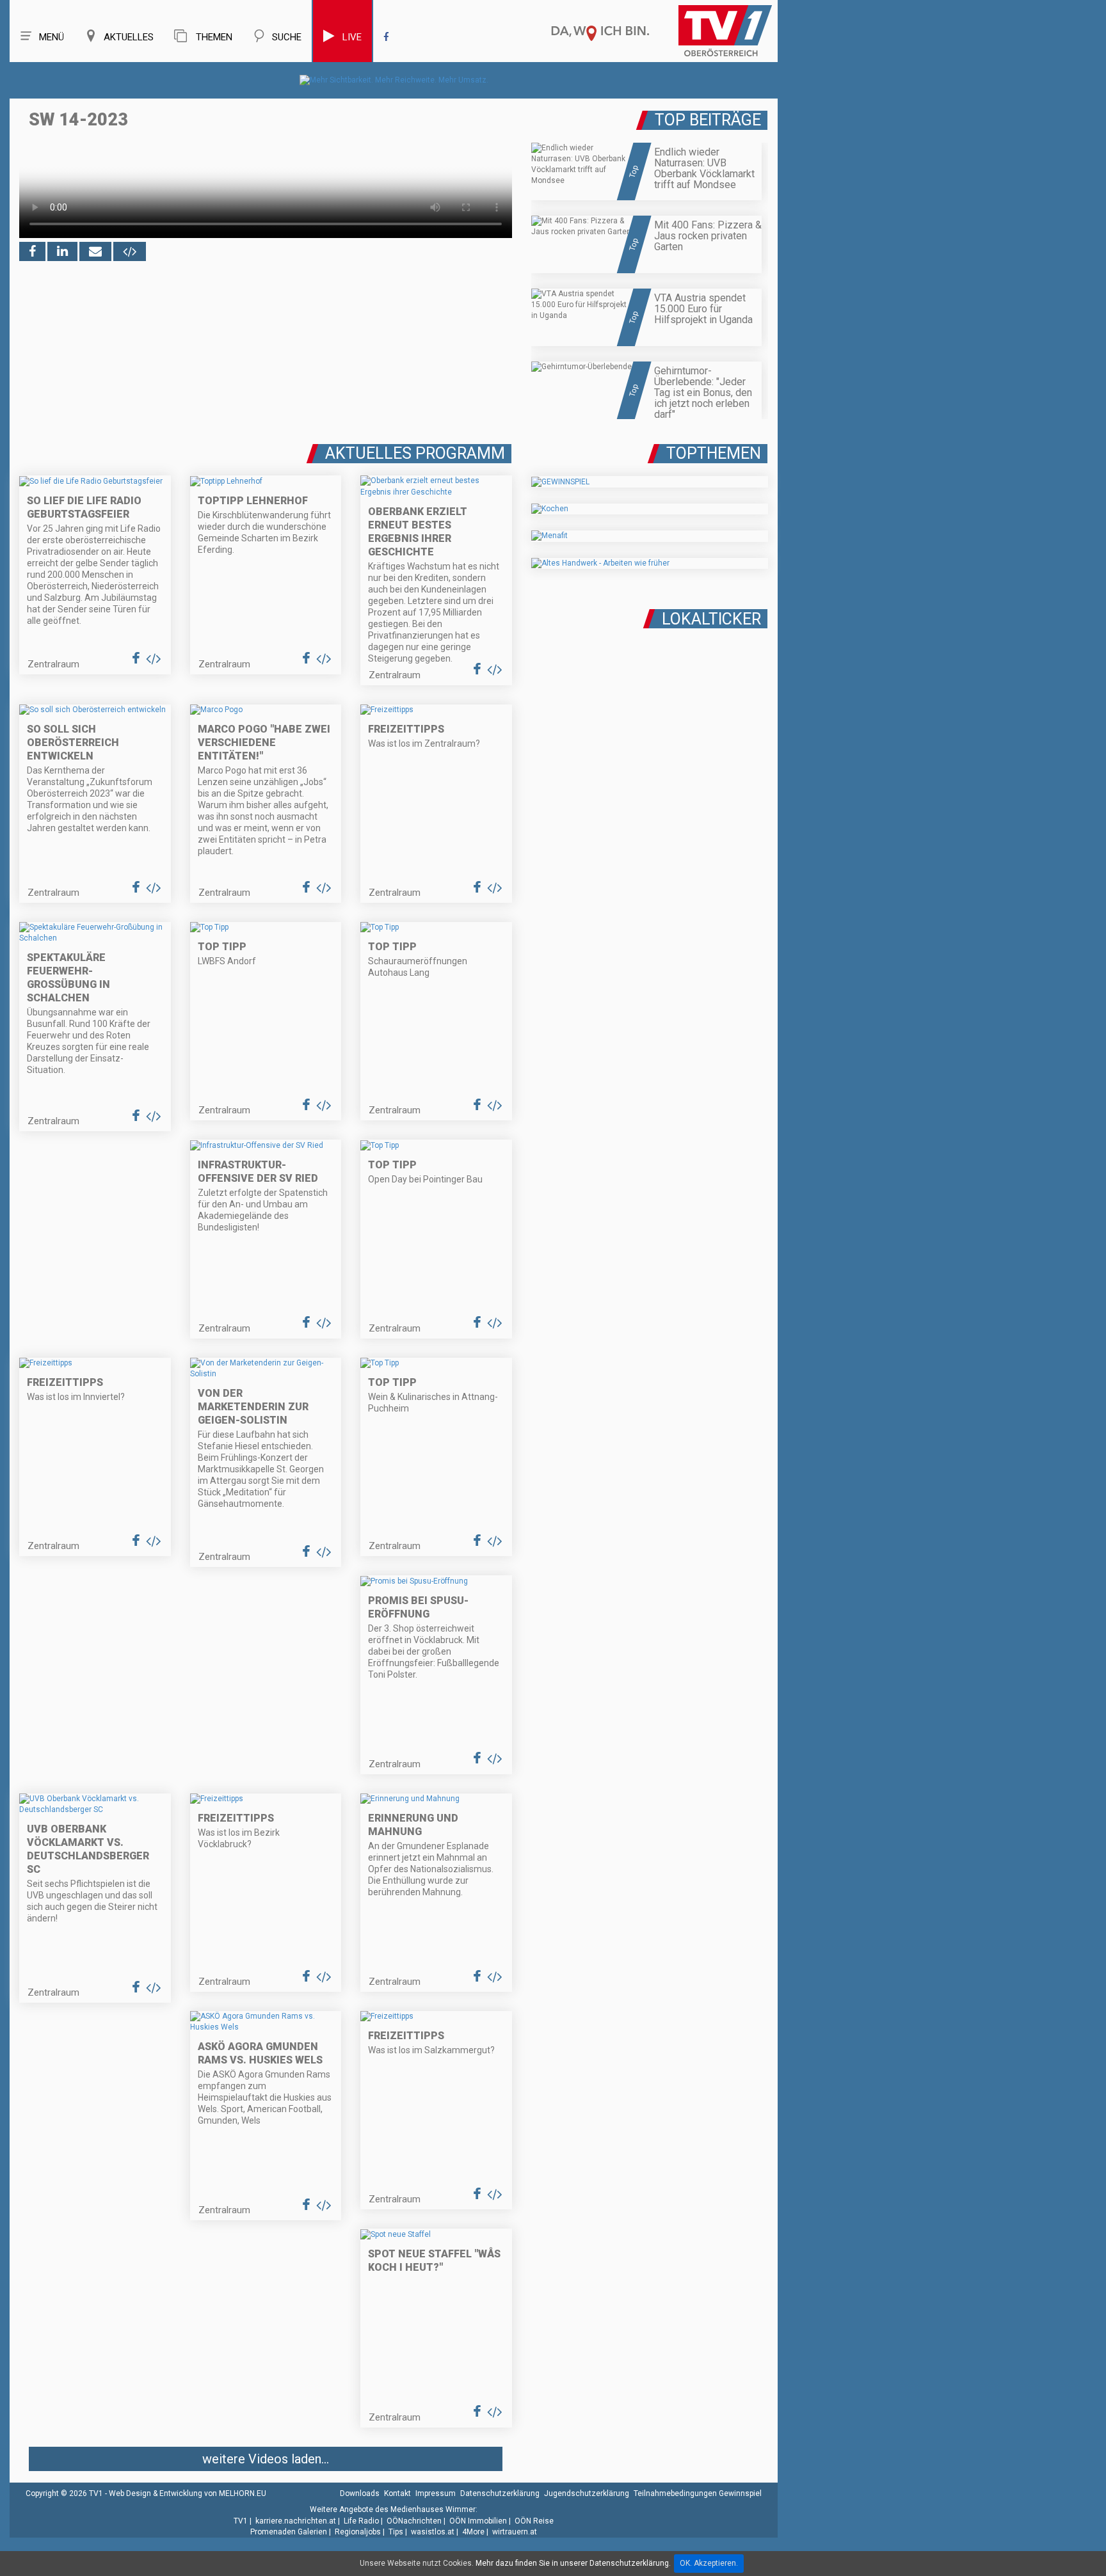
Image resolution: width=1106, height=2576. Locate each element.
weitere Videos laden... (266, 2459)
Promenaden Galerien (289, 2532)
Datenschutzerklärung (500, 2493)
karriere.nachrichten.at (296, 2521)
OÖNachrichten (414, 2521)
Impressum (436, 2493)
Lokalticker (711, 619)
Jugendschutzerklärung (587, 2493)
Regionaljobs (358, 2532)
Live (352, 37)
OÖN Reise (534, 2521)
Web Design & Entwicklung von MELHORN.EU (188, 2493)
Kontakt (397, 2493)
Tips (396, 2532)
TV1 (241, 2521)
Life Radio (361, 2521)
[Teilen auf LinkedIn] (62, 251)
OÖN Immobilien (478, 2521)
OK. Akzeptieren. (709, 2563)
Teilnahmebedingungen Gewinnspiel (698, 2493)
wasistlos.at (433, 2532)
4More (473, 2532)
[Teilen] (95, 251)
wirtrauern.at (515, 2532)
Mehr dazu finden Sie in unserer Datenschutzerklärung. (573, 2563)
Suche (287, 37)
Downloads (360, 2493)
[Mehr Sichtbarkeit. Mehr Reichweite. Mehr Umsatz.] (394, 80)
